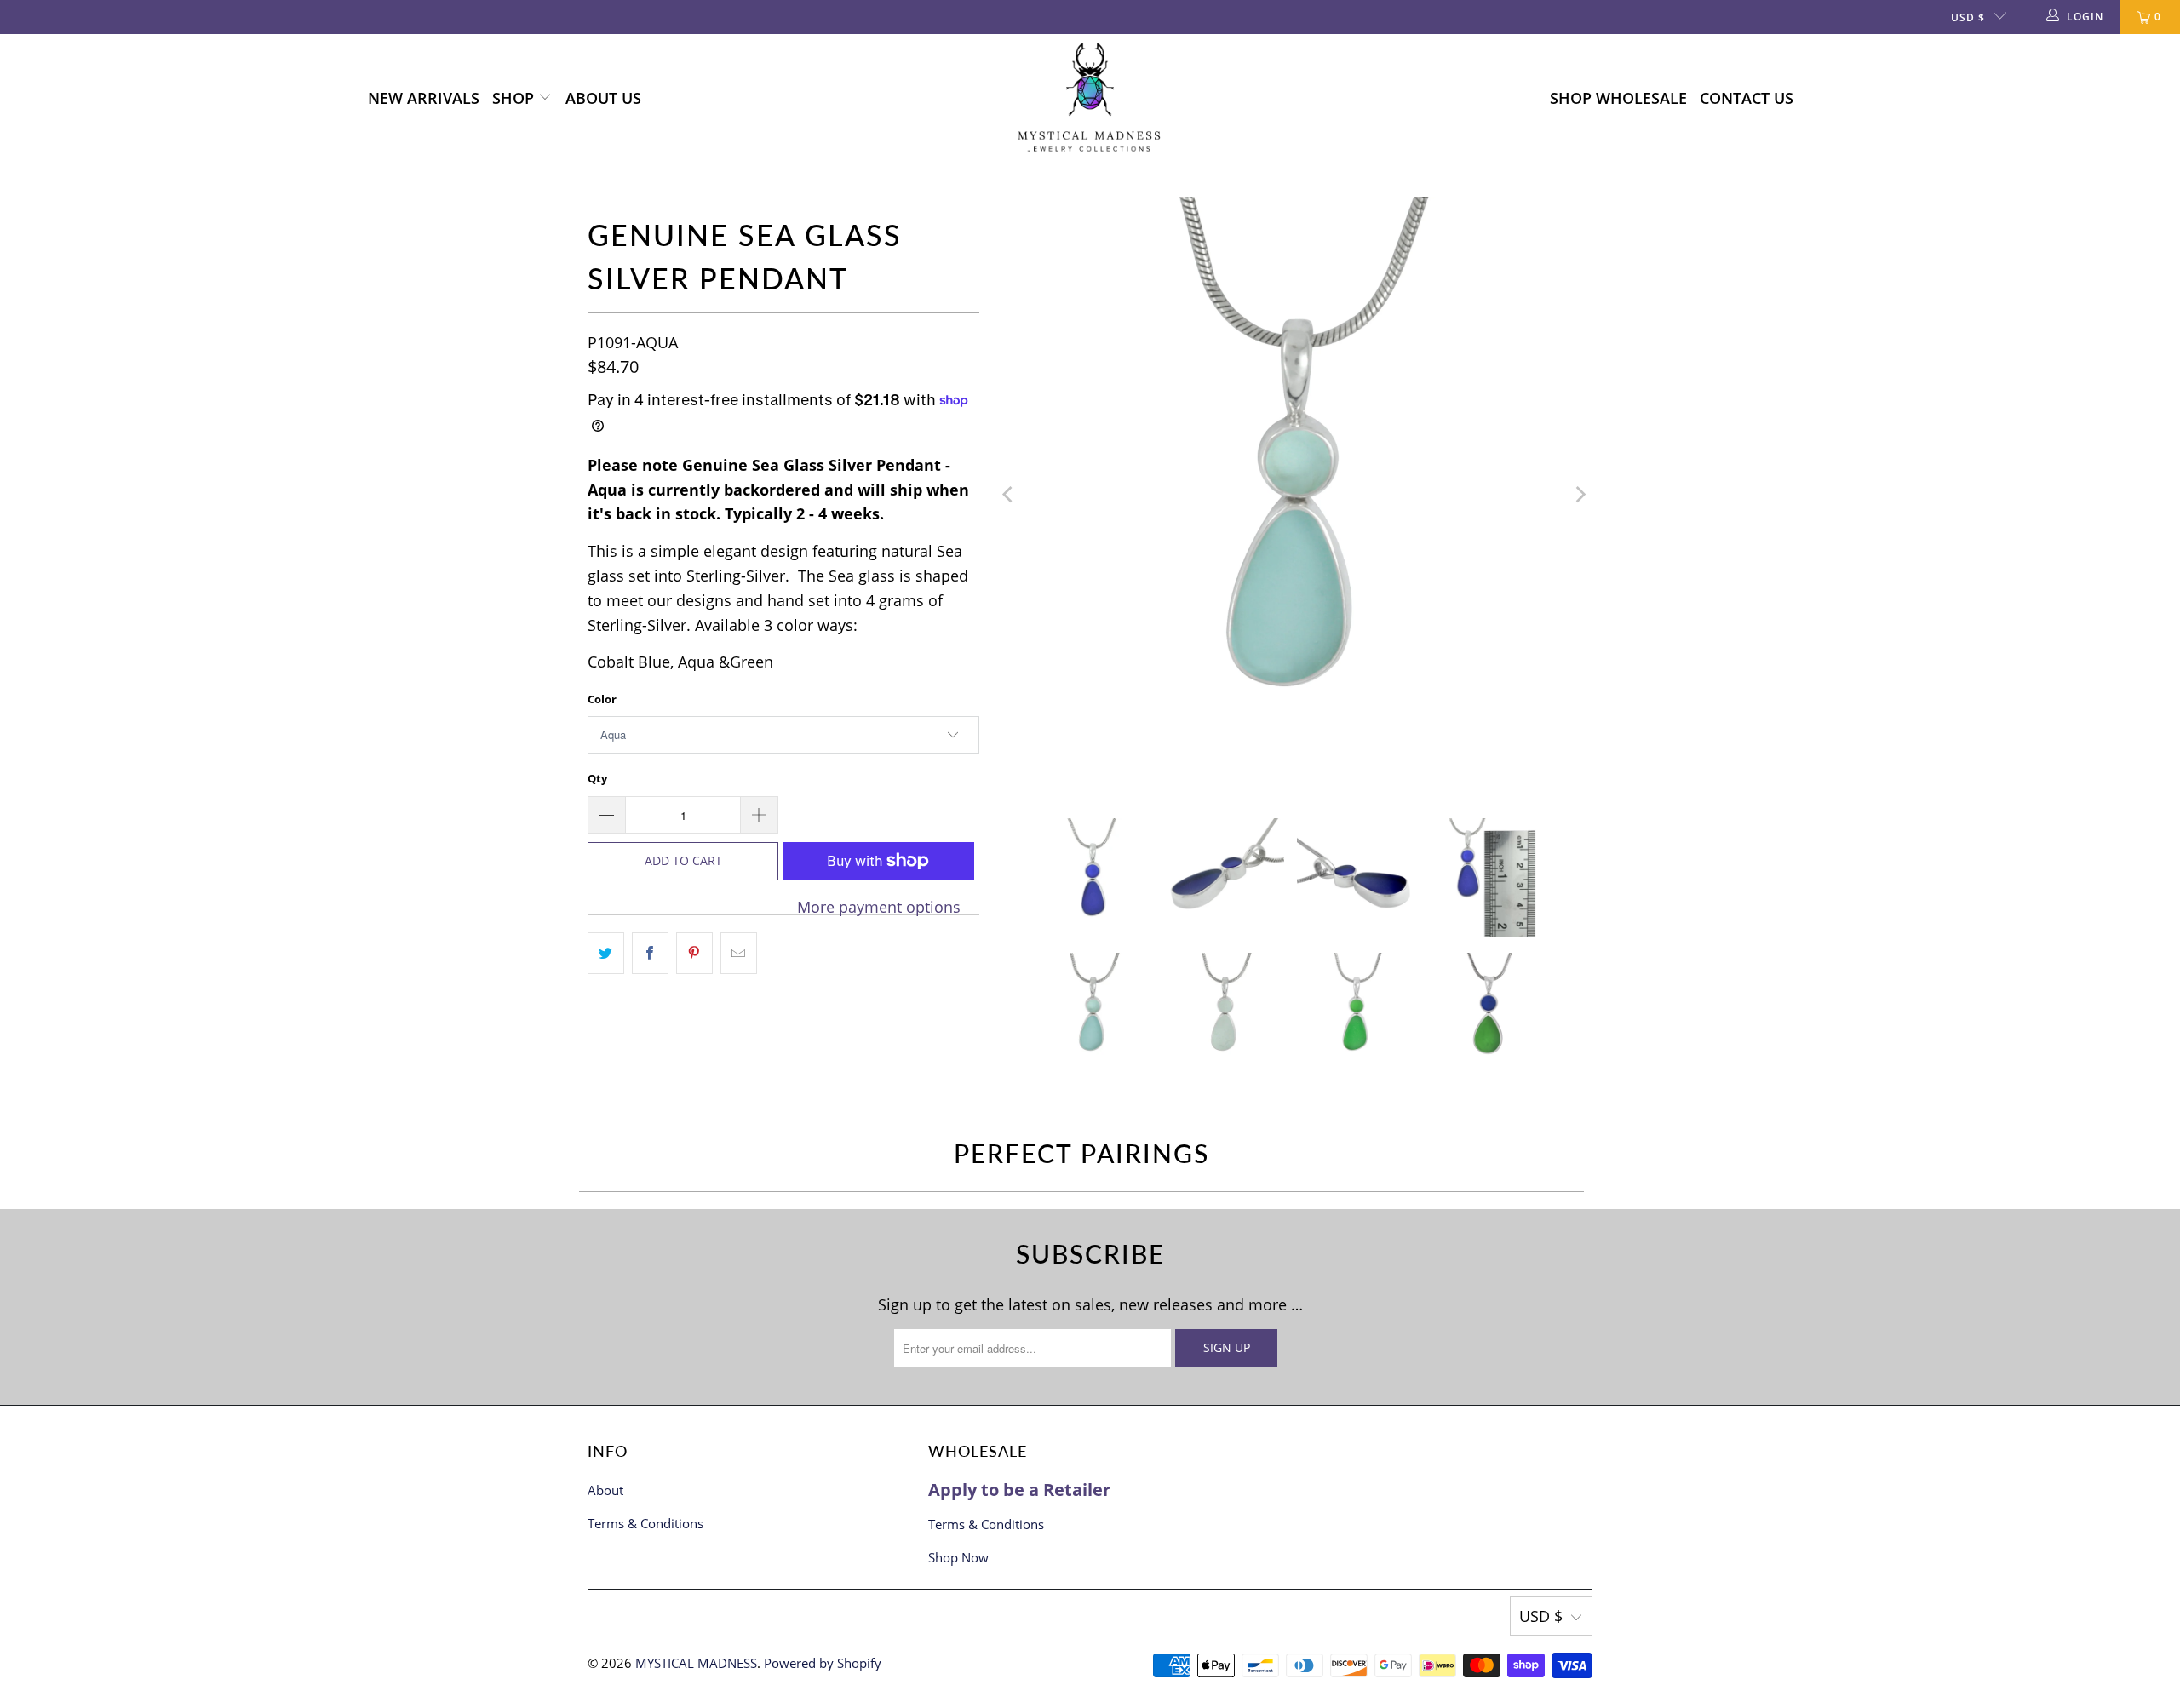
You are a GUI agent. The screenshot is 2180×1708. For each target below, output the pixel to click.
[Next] (1580, 495)
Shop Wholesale (1618, 98)
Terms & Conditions (645, 1523)
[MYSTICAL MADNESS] (1090, 98)
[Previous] (1009, 495)
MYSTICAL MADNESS (696, 1663)
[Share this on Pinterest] (694, 953)
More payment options (879, 907)
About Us (603, 98)
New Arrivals (424, 98)
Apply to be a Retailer (1019, 1490)
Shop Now (958, 1557)
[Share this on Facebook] (650, 953)
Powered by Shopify (823, 1663)
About (605, 1490)
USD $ (1968, 17)
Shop (515, 98)
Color (602, 699)
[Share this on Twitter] (606, 953)
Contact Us (1747, 98)
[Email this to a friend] (739, 953)
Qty (597, 778)
